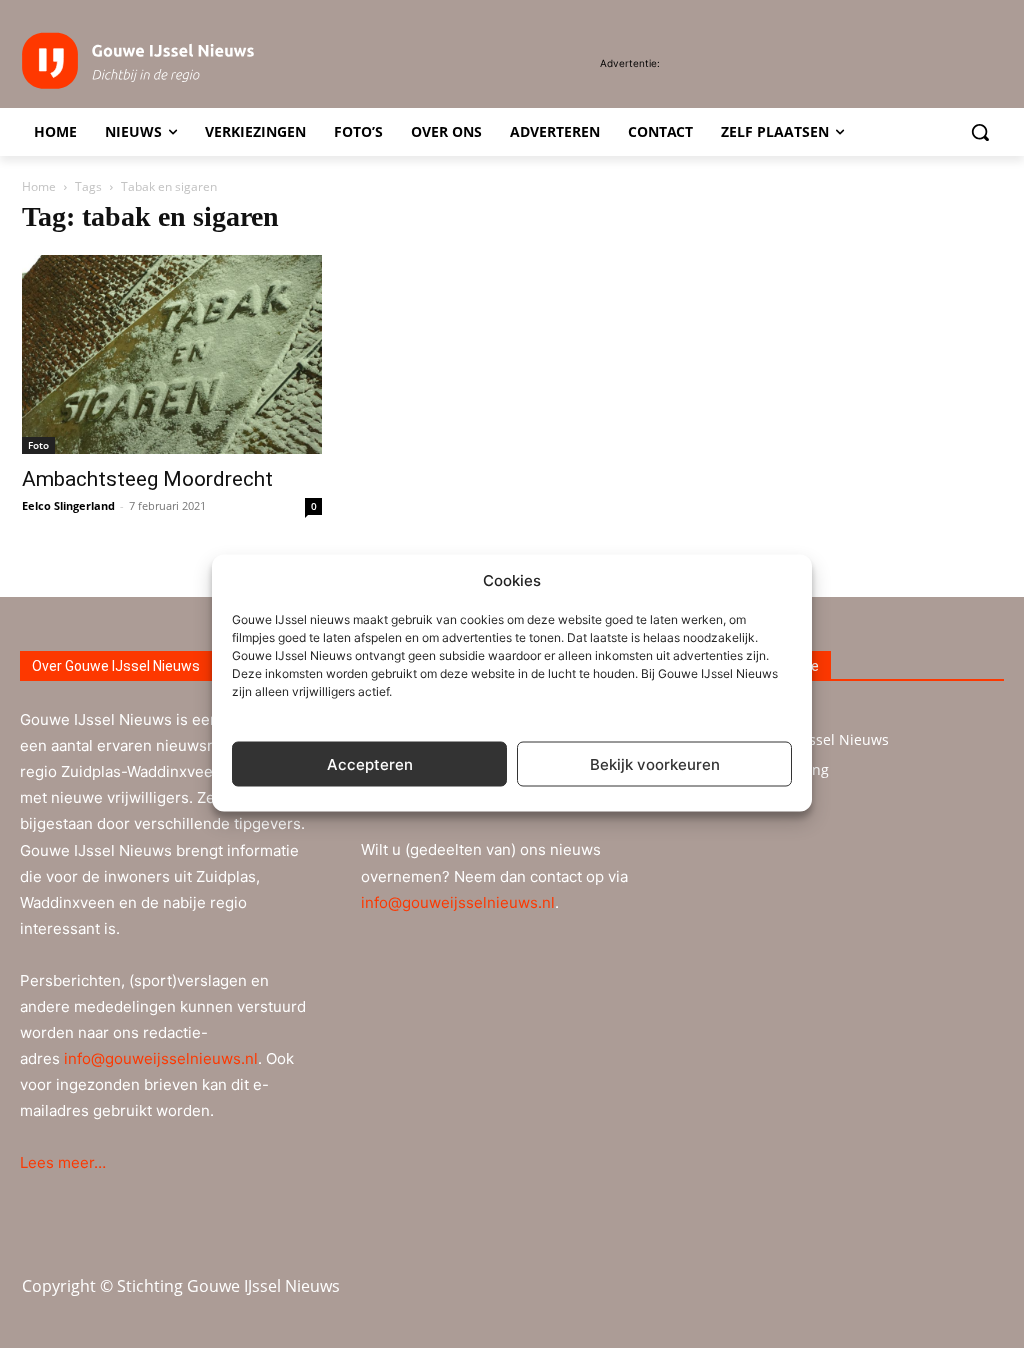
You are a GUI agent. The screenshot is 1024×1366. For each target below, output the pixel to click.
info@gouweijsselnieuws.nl (161, 1058)
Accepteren (370, 763)
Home (39, 186)
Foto (38, 445)
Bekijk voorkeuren (655, 763)
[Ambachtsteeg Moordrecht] (172, 354)
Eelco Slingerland (68, 505)
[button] (980, 132)
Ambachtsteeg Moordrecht (147, 479)
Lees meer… (63, 1162)
